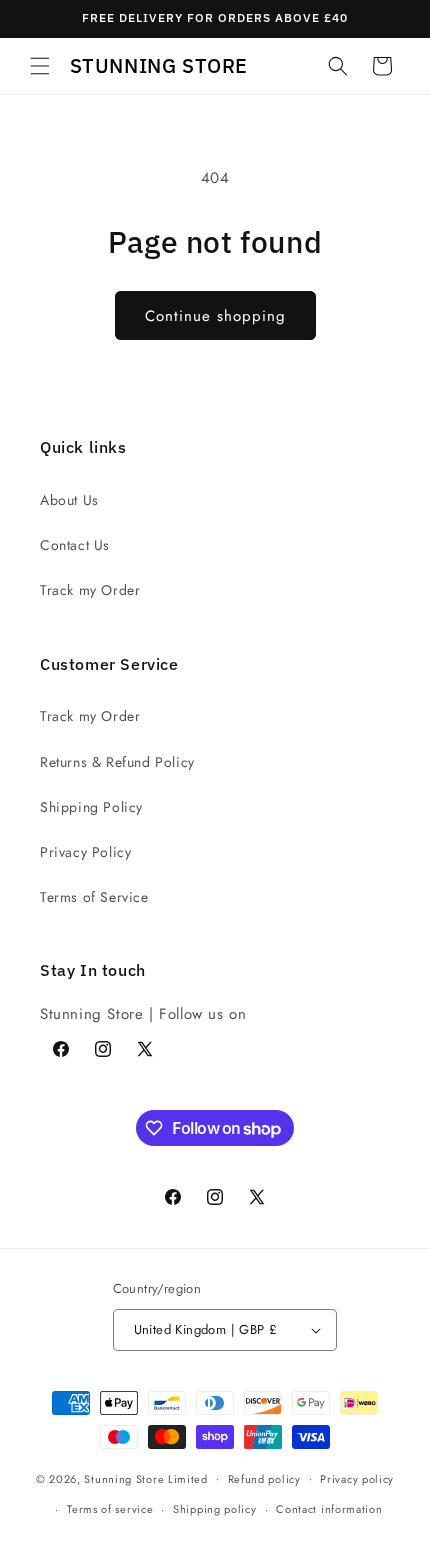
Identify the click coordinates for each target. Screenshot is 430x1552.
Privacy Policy (85, 852)
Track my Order (90, 590)
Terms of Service (94, 897)
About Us (69, 500)
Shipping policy (215, 1509)
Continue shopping (215, 316)
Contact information (329, 1509)
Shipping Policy (91, 807)
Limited (188, 1478)
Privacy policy (357, 1479)
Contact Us (75, 545)
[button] (40, 66)
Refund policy (264, 1479)
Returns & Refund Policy (117, 762)
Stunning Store (124, 1478)
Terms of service (110, 1509)
